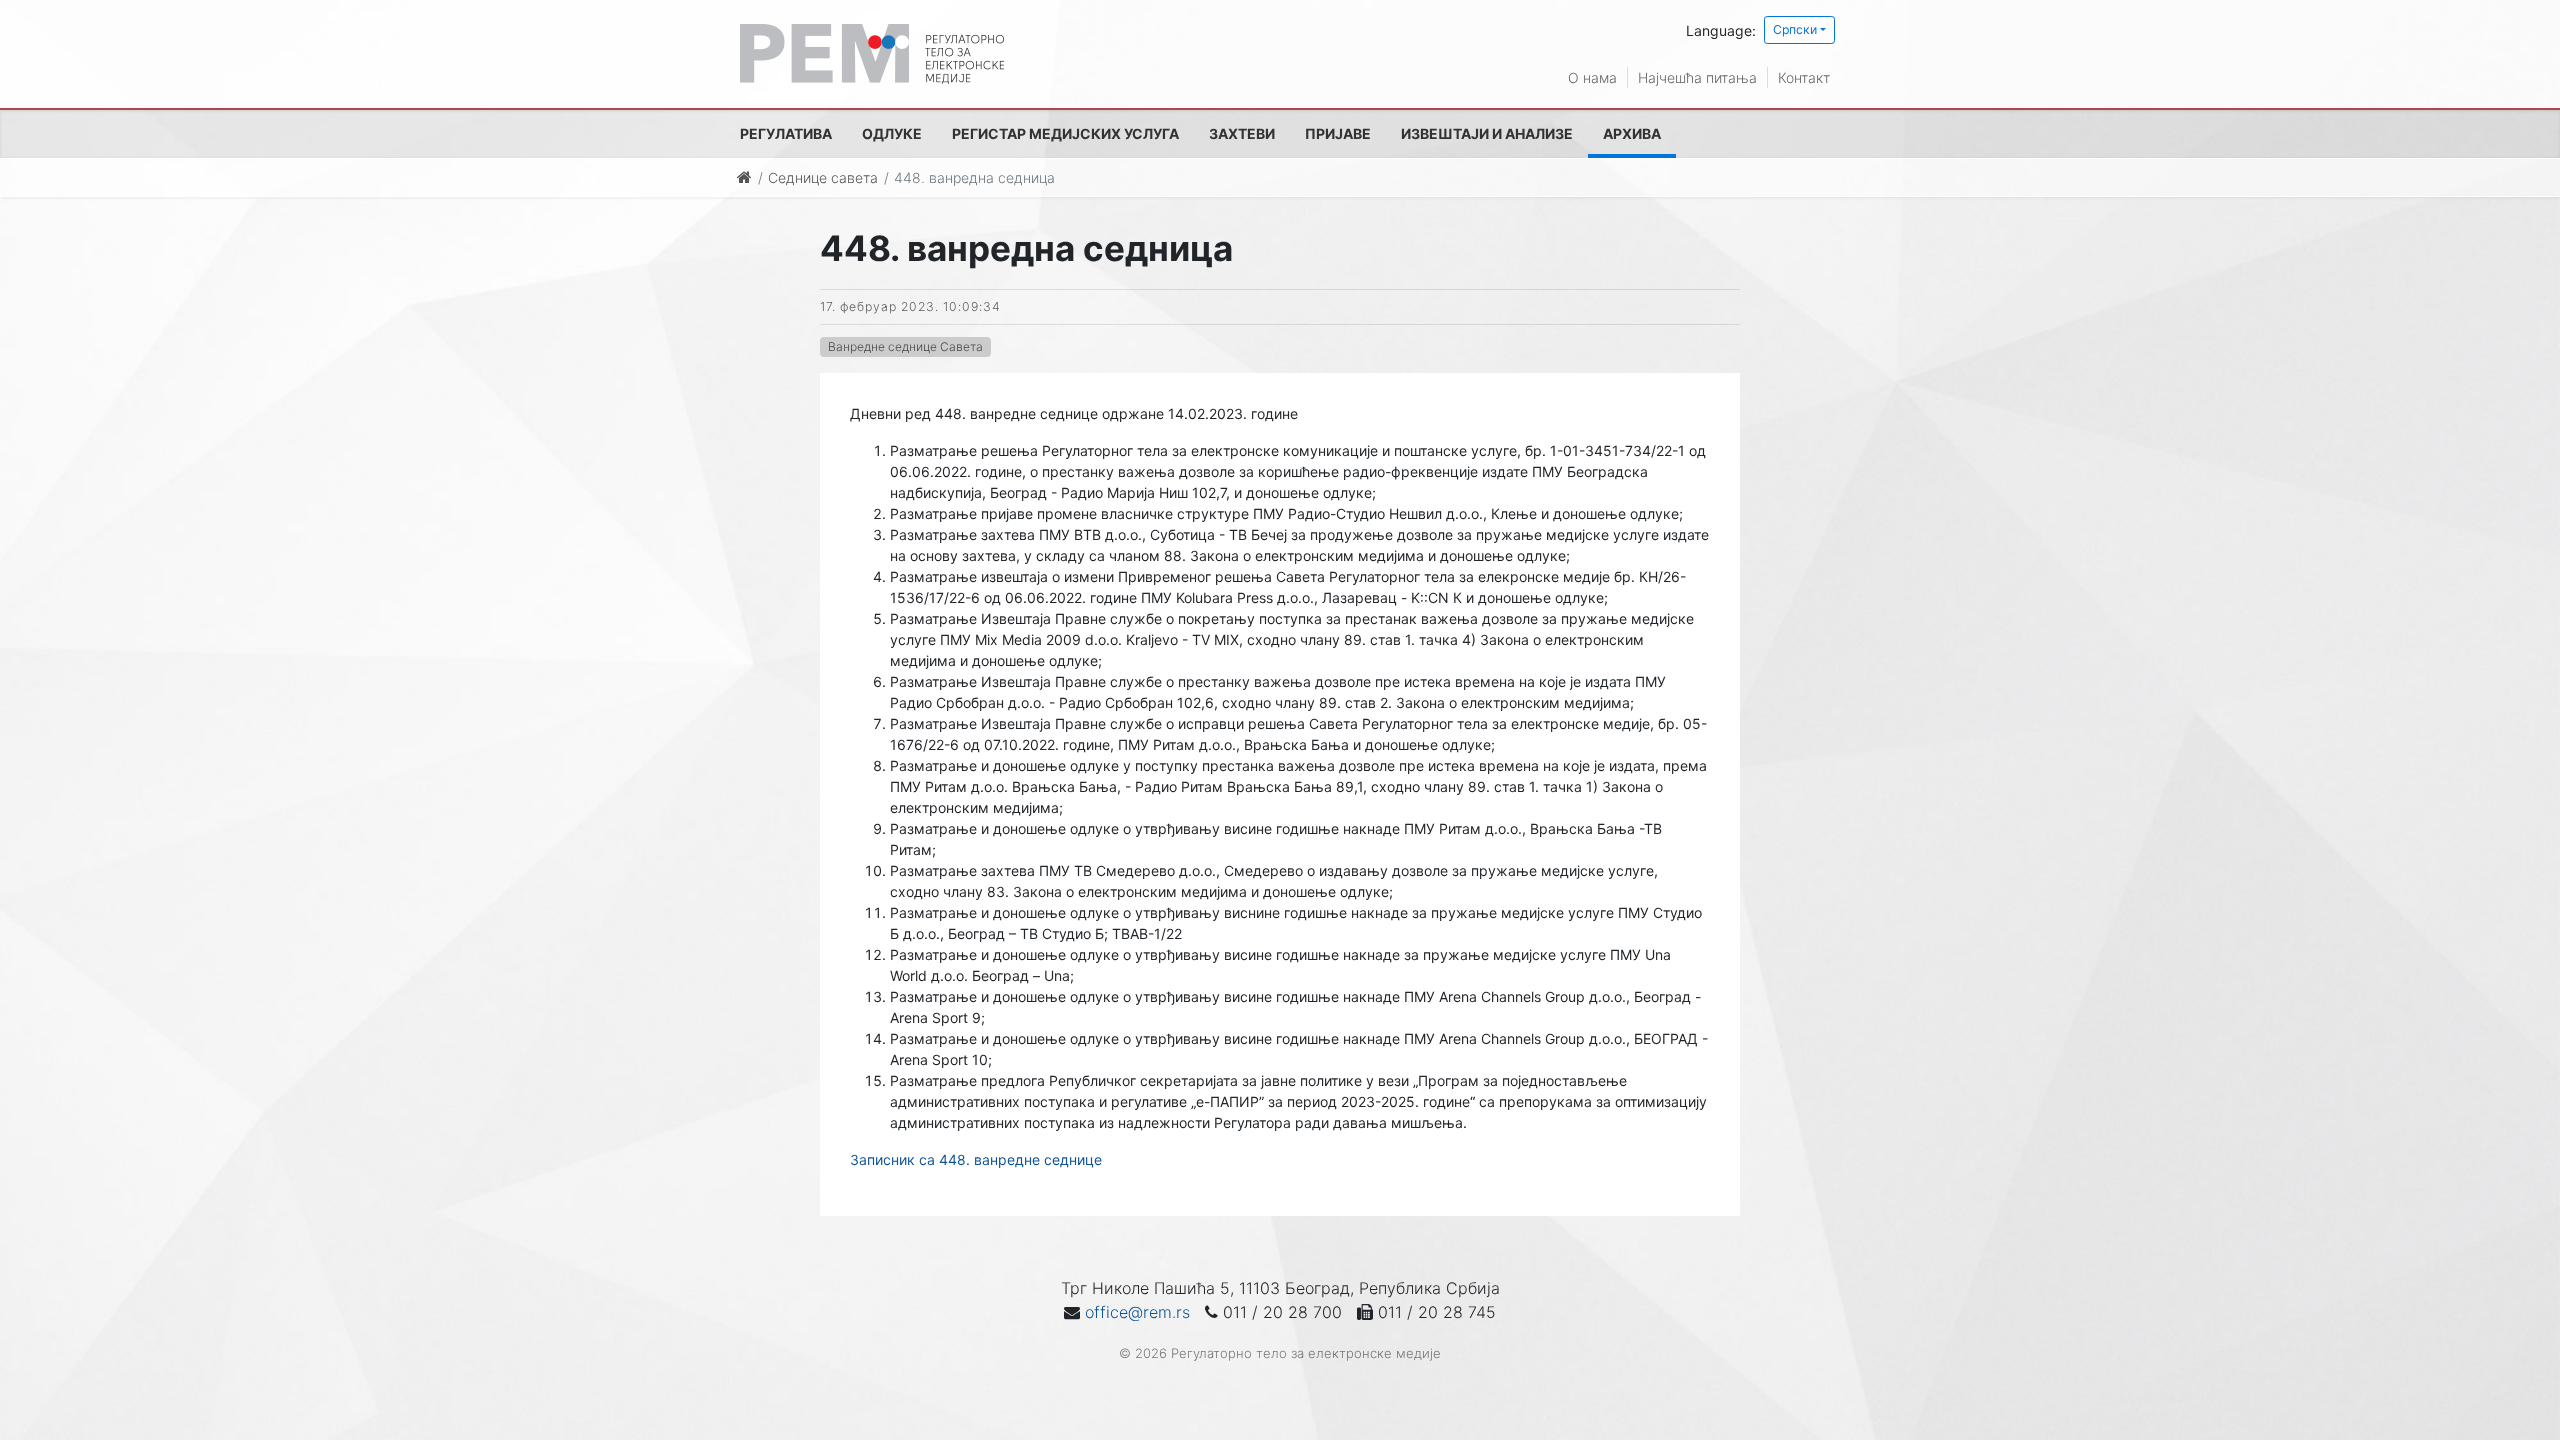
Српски (1795, 29)
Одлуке (892, 133)
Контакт (1804, 77)
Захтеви (1242, 133)
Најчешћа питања (1697, 77)
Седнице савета (823, 177)
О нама (1592, 77)
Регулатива (786, 133)
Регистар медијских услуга (1065, 133)
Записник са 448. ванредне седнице (976, 1159)
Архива (1632, 133)
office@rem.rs (1137, 1312)
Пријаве (1338, 133)
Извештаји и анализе (1487, 133)
